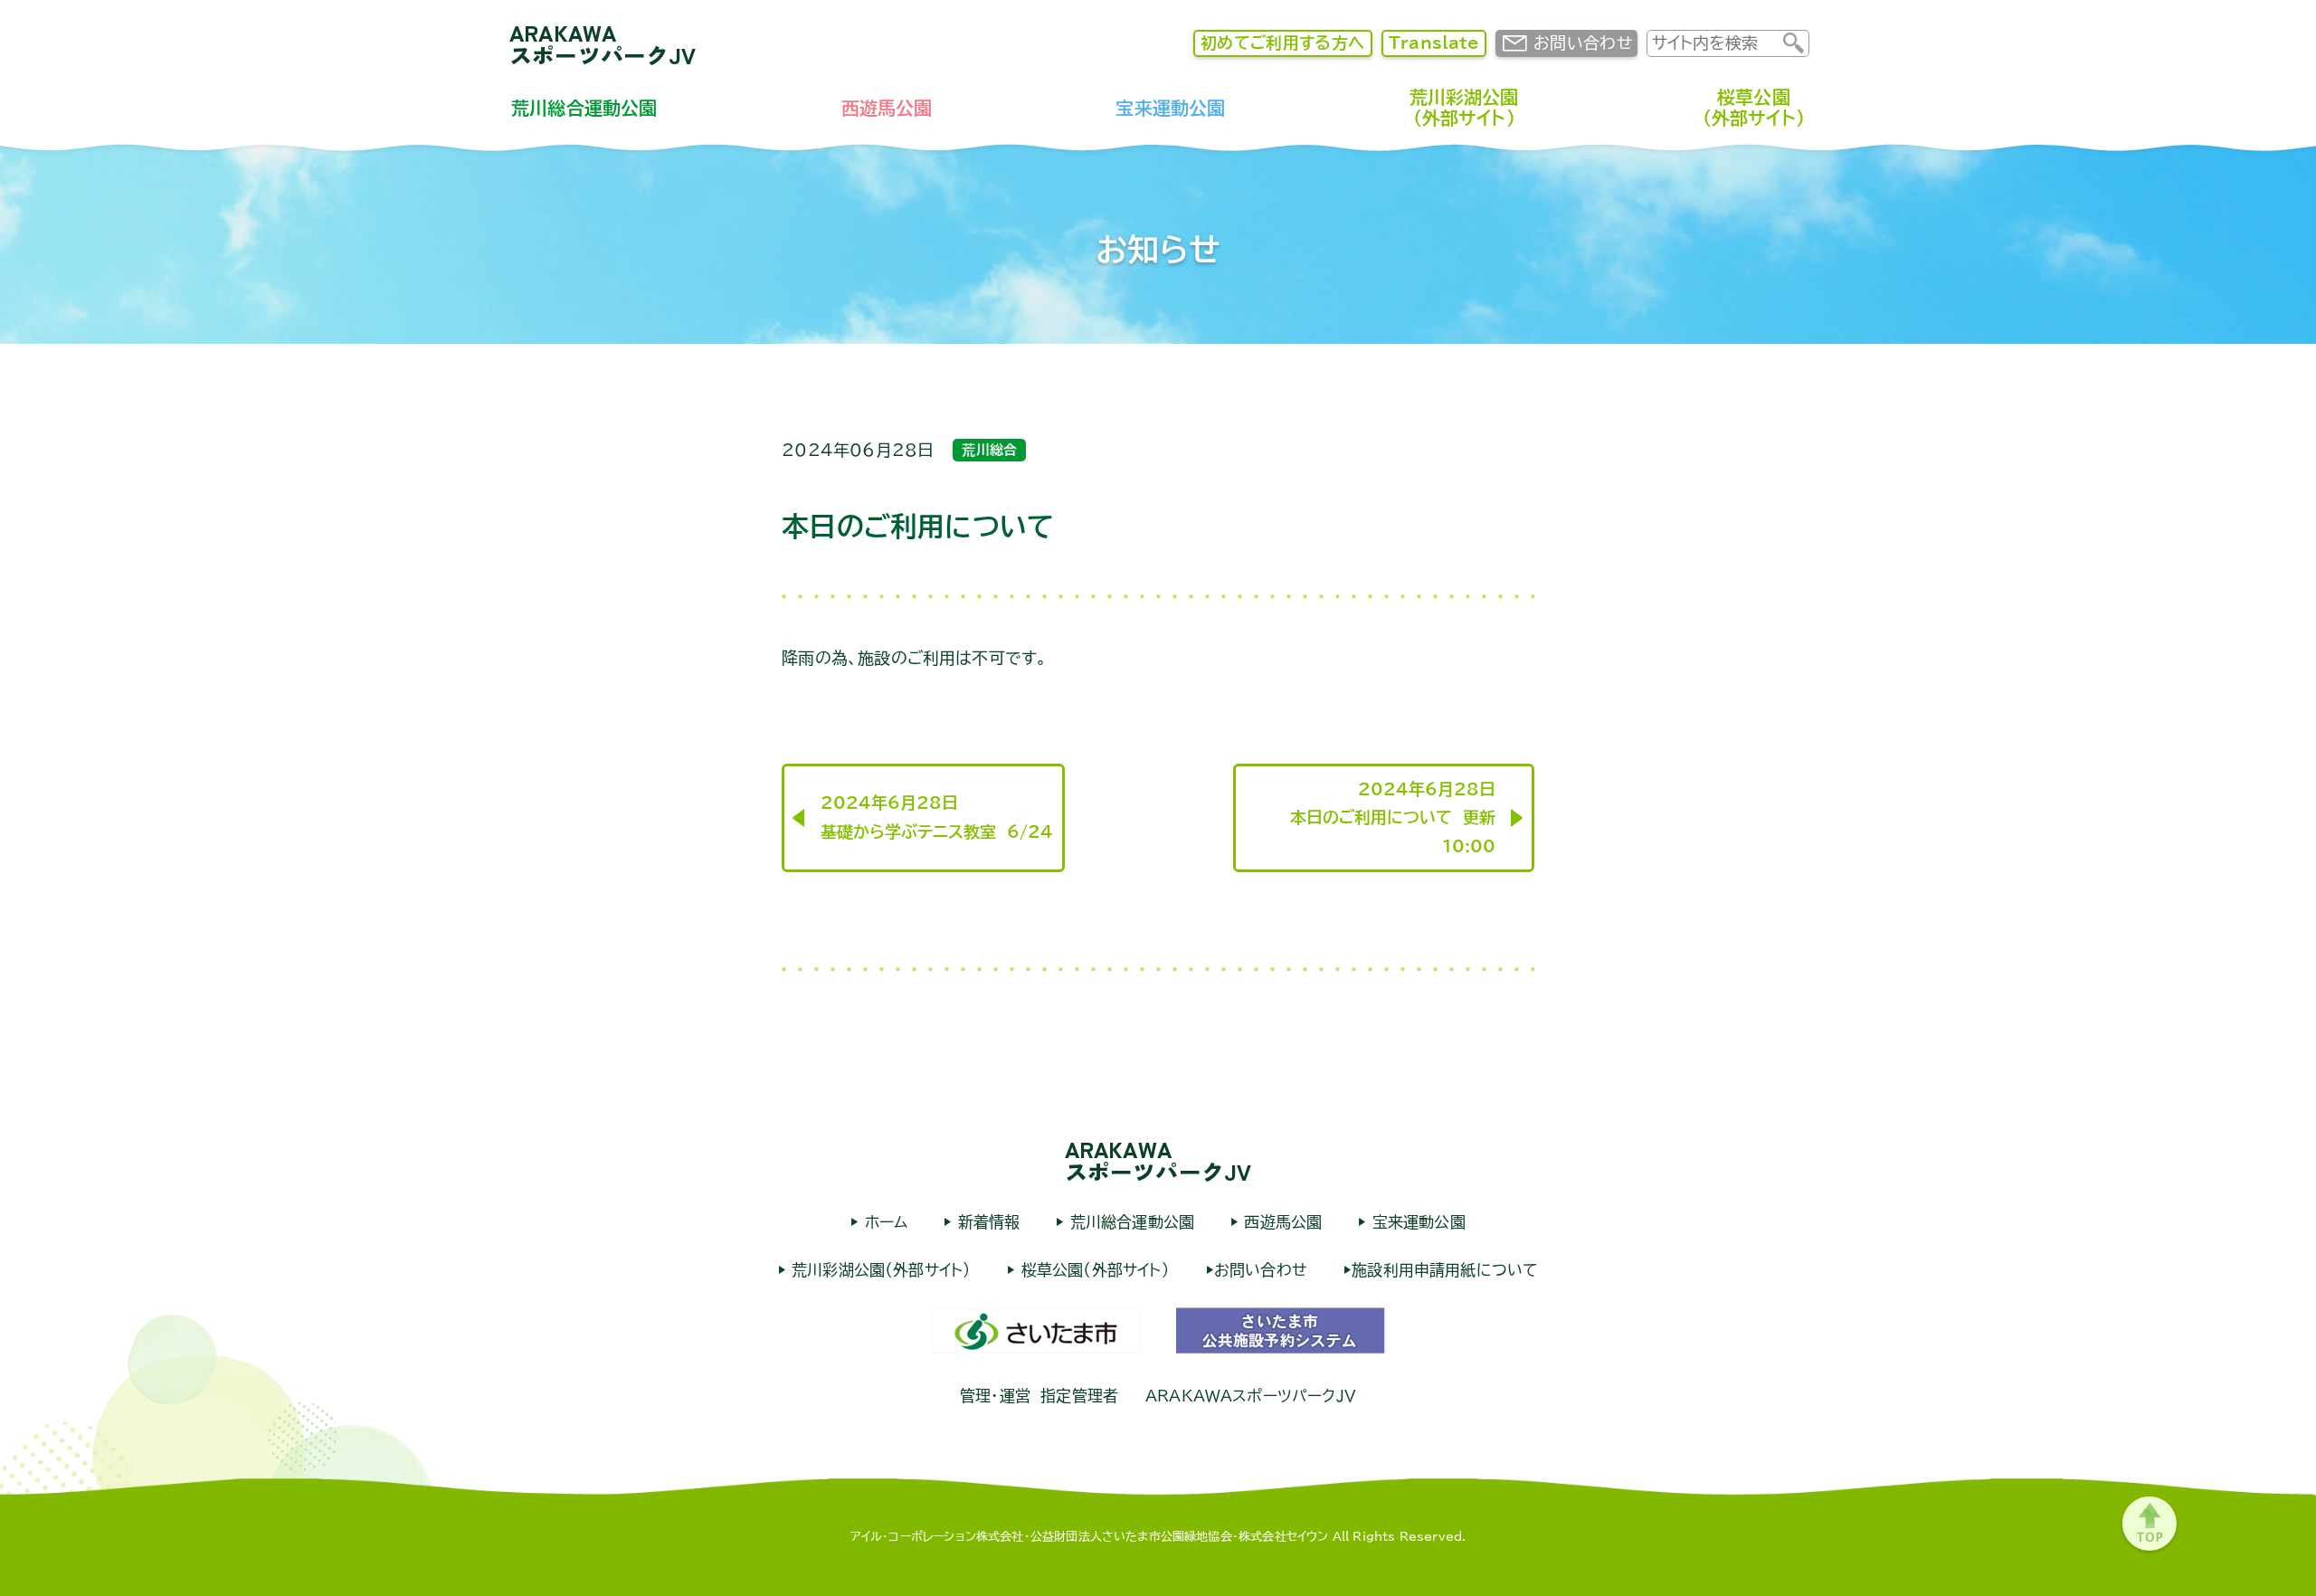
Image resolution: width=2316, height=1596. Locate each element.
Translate (1434, 43)
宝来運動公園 (1170, 108)
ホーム (883, 1222)
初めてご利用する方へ (1283, 43)
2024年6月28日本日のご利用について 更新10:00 (1393, 817)
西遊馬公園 (887, 108)
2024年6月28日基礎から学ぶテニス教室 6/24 (937, 817)
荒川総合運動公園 (584, 108)
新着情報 (986, 1222)
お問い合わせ (1583, 43)
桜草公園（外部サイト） (1754, 107)
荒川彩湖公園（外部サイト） (1464, 107)
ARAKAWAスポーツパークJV (603, 43)
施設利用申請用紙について (1445, 1270)
